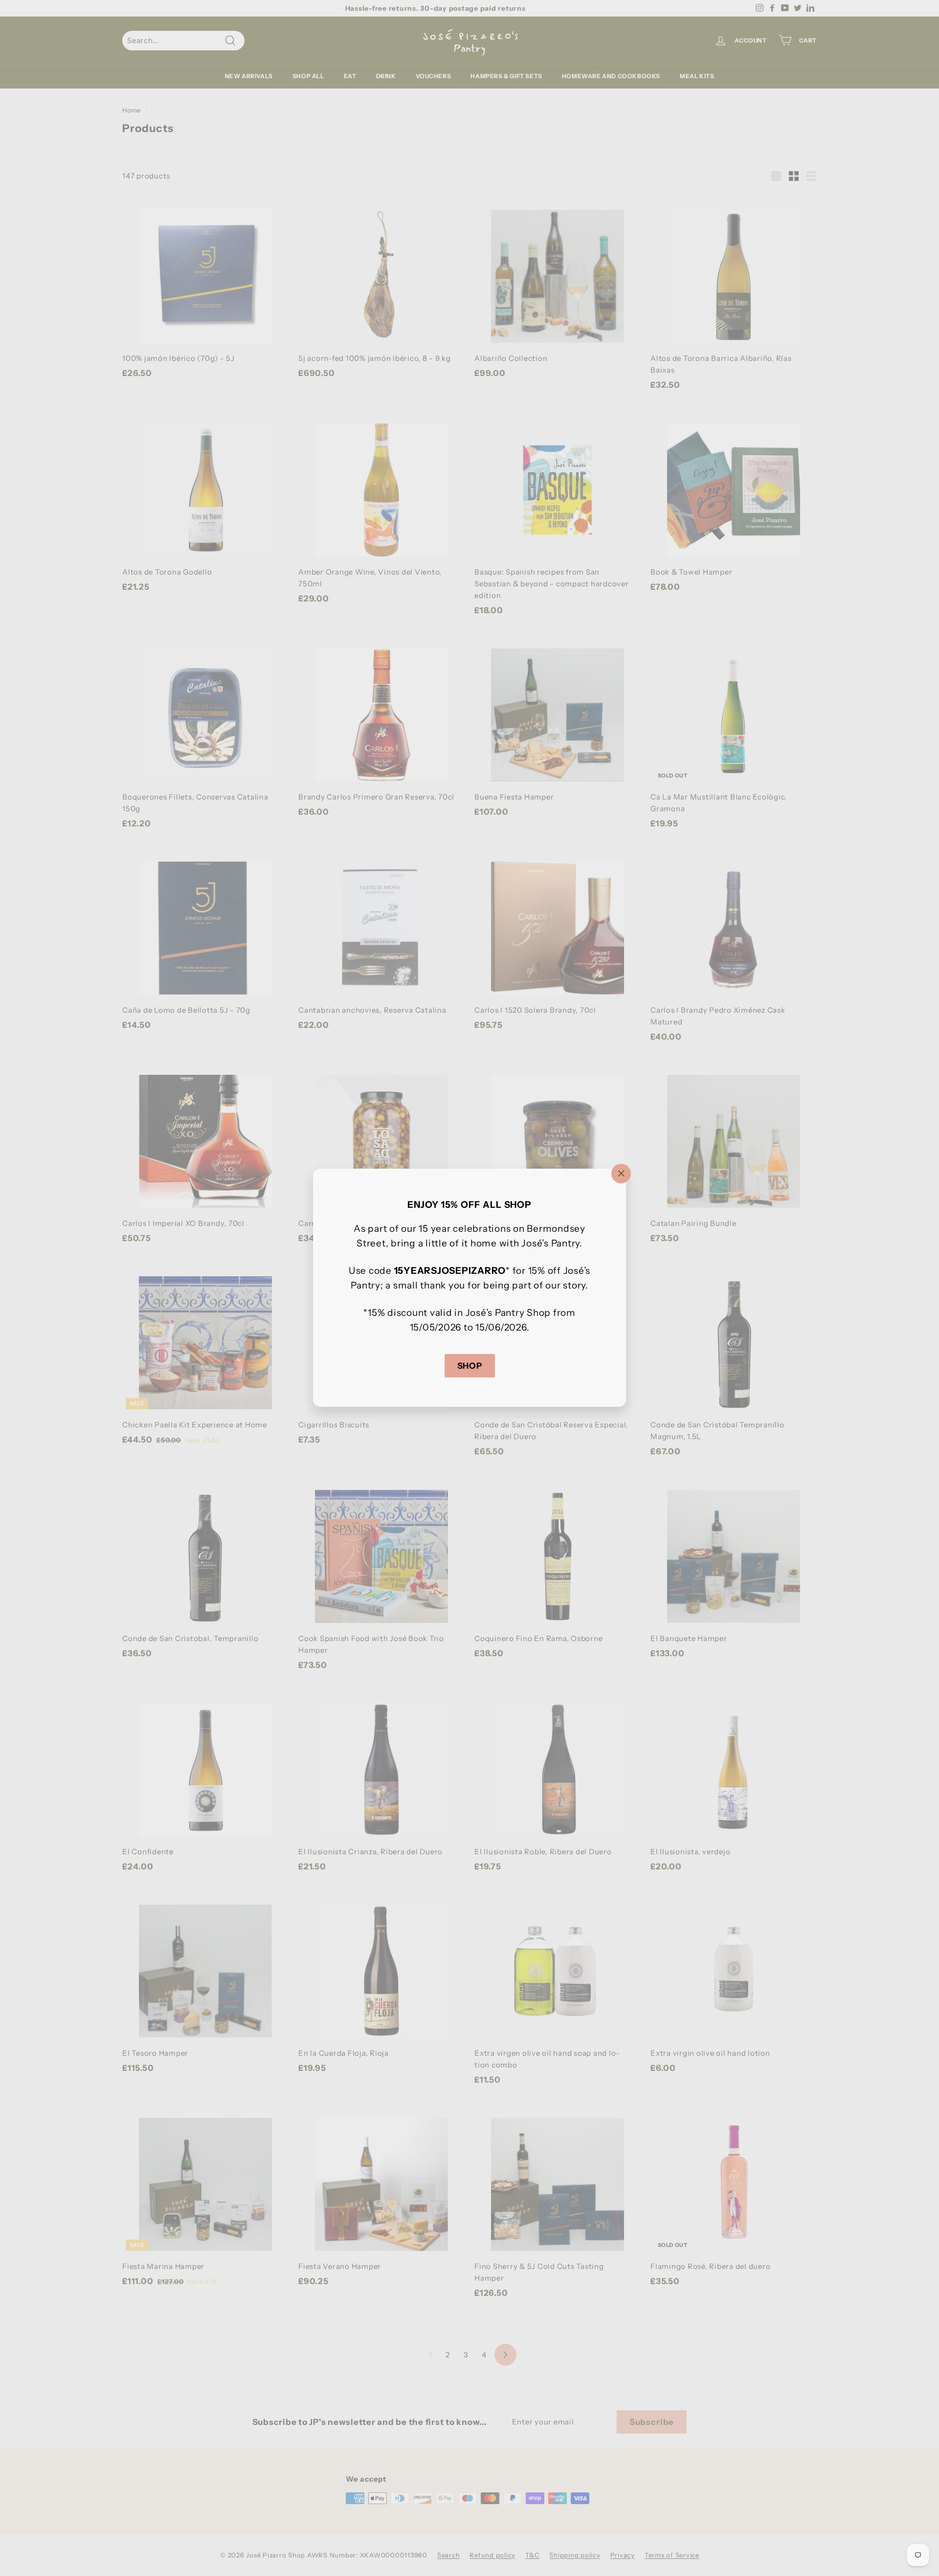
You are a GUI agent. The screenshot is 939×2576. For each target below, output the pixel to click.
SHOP (470, 1366)
